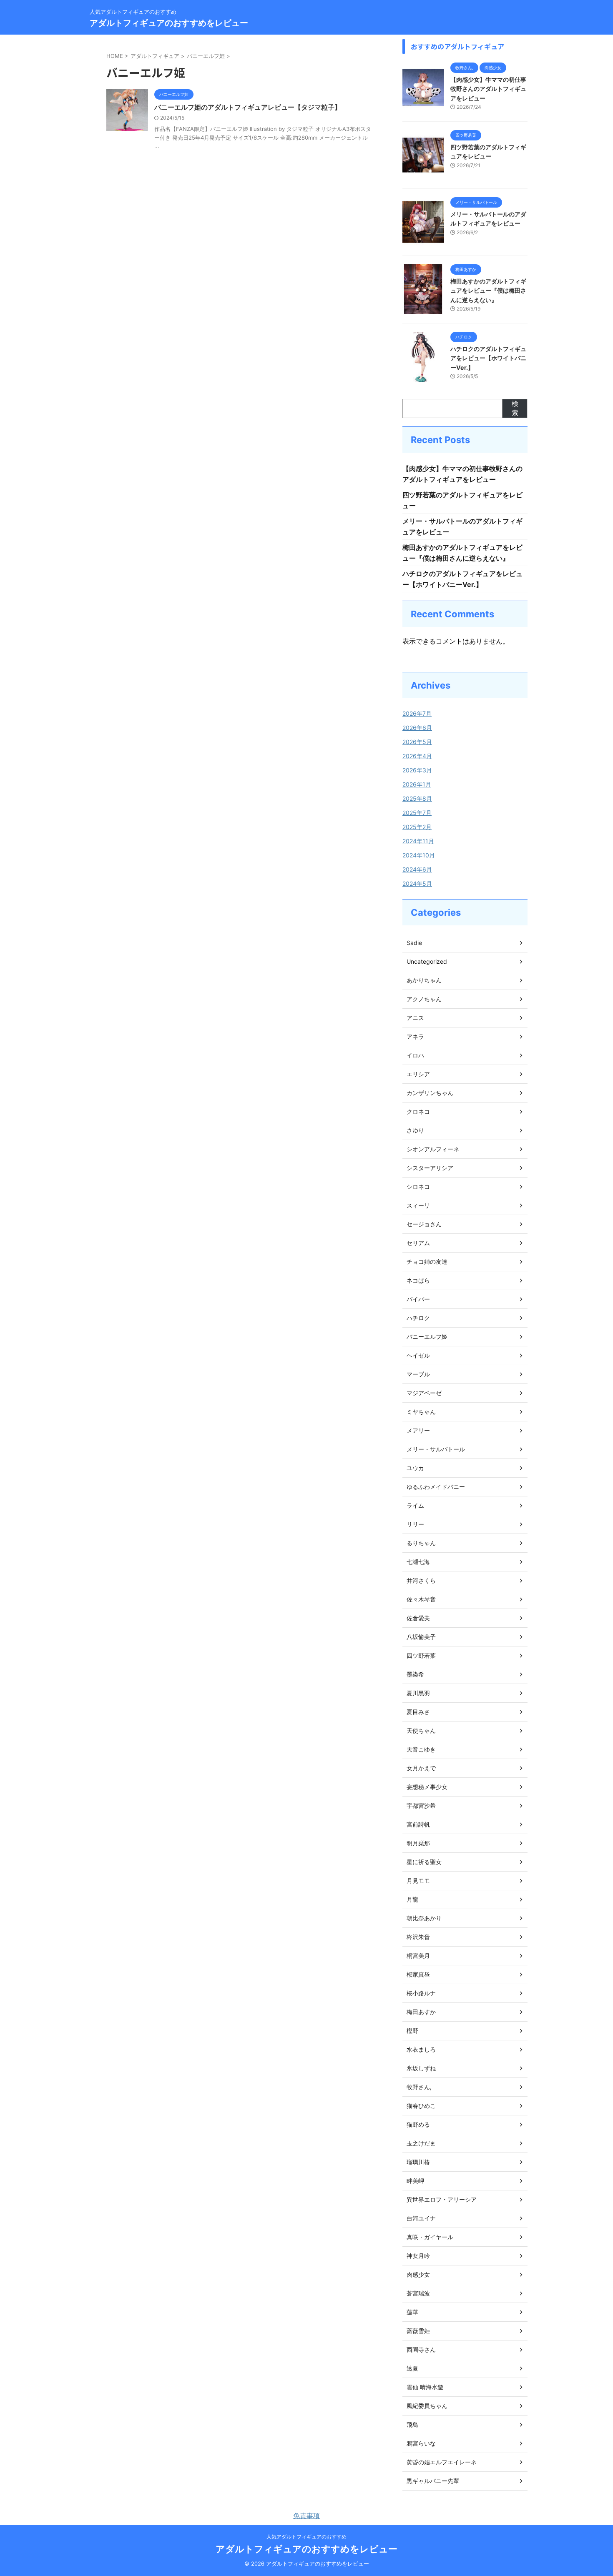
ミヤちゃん (421, 1412)
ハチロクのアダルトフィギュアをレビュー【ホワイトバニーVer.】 (488, 358)
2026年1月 (417, 784)
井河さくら (421, 1580)
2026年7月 (417, 713)
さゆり (415, 1130)
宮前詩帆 (418, 1824)
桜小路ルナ (421, 1993)
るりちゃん (421, 1543)
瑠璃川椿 (418, 2162)
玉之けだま (421, 2143)
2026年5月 (417, 742)
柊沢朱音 (418, 1937)
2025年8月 (417, 798)
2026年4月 (417, 756)
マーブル (418, 1374)
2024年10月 (419, 855)
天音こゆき (421, 1749)
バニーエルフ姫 (427, 1337)
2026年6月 (417, 728)
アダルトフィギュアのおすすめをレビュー (169, 23)
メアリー (418, 1430)
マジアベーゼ (424, 1393)
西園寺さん (421, 2349)
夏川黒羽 (418, 1693)
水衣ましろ (421, 2049)
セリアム (418, 1243)
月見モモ (418, 1881)
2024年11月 (418, 841)
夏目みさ (418, 1712)
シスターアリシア (430, 1168)
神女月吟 (418, 2256)
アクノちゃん (424, 999)
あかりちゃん (424, 980)
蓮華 (412, 2312)
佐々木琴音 (421, 1599)
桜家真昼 (418, 1974)
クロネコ (418, 1111)
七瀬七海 (418, 1562)
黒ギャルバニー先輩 (433, 2481)
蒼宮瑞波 (418, 2293)
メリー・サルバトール (436, 1449)
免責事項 (306, 2516)
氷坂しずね (421, 2068)
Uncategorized (427, 961)
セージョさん (424, 1224)
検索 (515, 408)
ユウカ (415, 1468)
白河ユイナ (421, 2218)
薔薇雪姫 (418, 2331)
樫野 (412, 2031)
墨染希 (415, 1674)
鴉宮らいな (421, 2443)
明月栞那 (418, 1843)
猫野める (418, 2124)
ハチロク (418, 1318)
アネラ (415, 1036)
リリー (415, 1524)
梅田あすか (421, 2012)
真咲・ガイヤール (430, 2237)
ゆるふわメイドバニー (436, 1487)
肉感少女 (418, 2274)
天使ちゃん (421, 1730)
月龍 (412, 1899)
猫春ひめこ (421, 2106)
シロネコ (418, 1187)
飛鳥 (412, 2424)
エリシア (418, 1074)
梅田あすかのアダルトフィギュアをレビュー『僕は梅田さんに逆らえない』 (488, 291)
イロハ (415, 1055)
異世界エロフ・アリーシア (442, 2199)
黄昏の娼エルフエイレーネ (442, 2462)
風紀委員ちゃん (427, 2406)
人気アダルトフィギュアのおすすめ (306, 2537)
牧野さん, (419, 2087)
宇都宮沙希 (421, 1805)
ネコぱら (418, 1280)
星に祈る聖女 (424, 1862)
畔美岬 (415, 2181)
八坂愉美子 (421, 1637)
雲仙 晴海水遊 (425, 2387)
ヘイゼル (418, 1355)
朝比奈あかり (424, 1918)
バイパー (418, 1299)
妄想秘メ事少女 (427, 1787)
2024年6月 (417, 869)
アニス (415, 1018)
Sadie (414, 943)
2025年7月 (417, 813)
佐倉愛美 (418, 1618)
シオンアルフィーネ (433, 1149)
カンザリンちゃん (430, 1093)
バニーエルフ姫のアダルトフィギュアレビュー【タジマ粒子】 (248, 107)
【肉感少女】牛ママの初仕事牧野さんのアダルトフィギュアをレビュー (488, 89)
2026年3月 (417, 770)
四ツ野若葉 (421, 1655)
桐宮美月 (418, 1956)
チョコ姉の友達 (427, 1262)
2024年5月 (417, 883)
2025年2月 (417, 827)
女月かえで (421, 1768)
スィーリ (418, 1205)
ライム (415, 1505)
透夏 (412, 2368)
